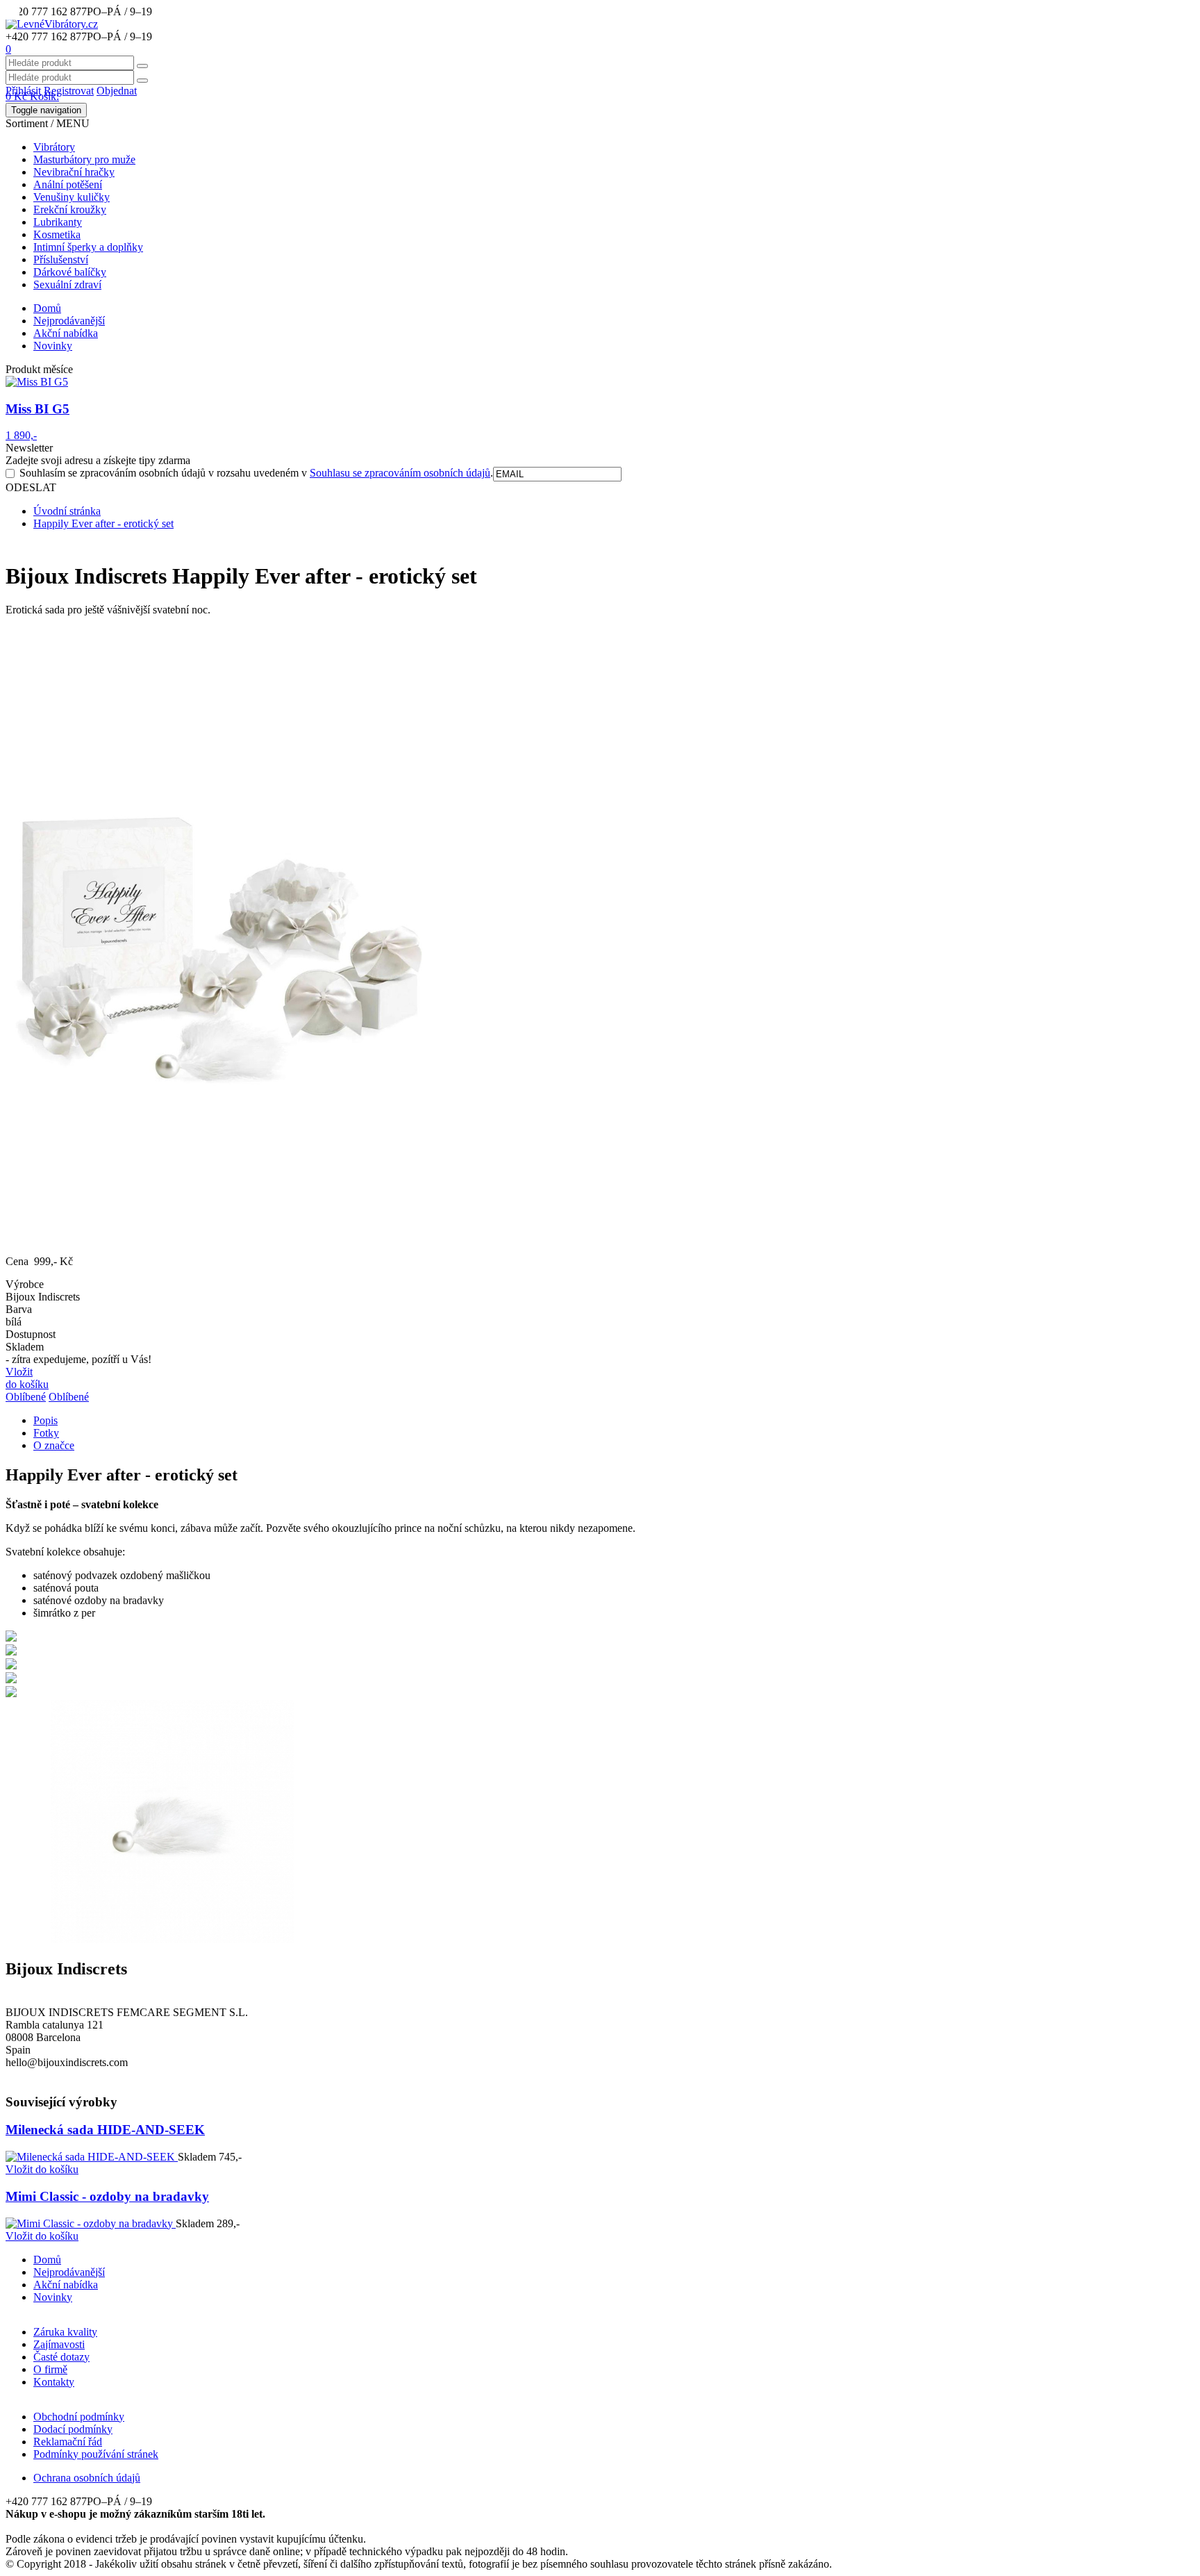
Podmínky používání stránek (96, 2454)
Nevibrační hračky (74, 172)
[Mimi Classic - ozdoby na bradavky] (91, 2223)
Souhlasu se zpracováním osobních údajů (400, 473)
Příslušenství (61, 259)
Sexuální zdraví (67, 284)
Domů (47, 308)
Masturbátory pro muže (84, 159)
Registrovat (69, 91)
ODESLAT (31, 487)
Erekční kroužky (70, 209)
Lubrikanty (58, 222)
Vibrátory (54, 147)
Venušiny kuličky (72, 197)
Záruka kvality (65, 2332)
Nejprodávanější (69, 321)
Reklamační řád (68, 2442)
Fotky (46, 1433)
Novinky (53, 346)
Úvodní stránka (67, 511)
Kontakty (54, 2382)
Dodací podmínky (73, 2429)
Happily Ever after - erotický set (103, 523)
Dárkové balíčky (70, 272)
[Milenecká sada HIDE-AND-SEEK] (92, 2157)
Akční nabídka (66, 333)
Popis (45, 1420)
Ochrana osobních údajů (87, 2478)
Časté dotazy (61, 2357)
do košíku (42, 2169)
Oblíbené (26, 1397)
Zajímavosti (59, 2344)
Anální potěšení (68, 184)
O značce (54, 1445)
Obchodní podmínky (79, 2417)
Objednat (117, 91)
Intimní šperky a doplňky (88, 247)
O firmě (50, 2369)
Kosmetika (57, 234)
